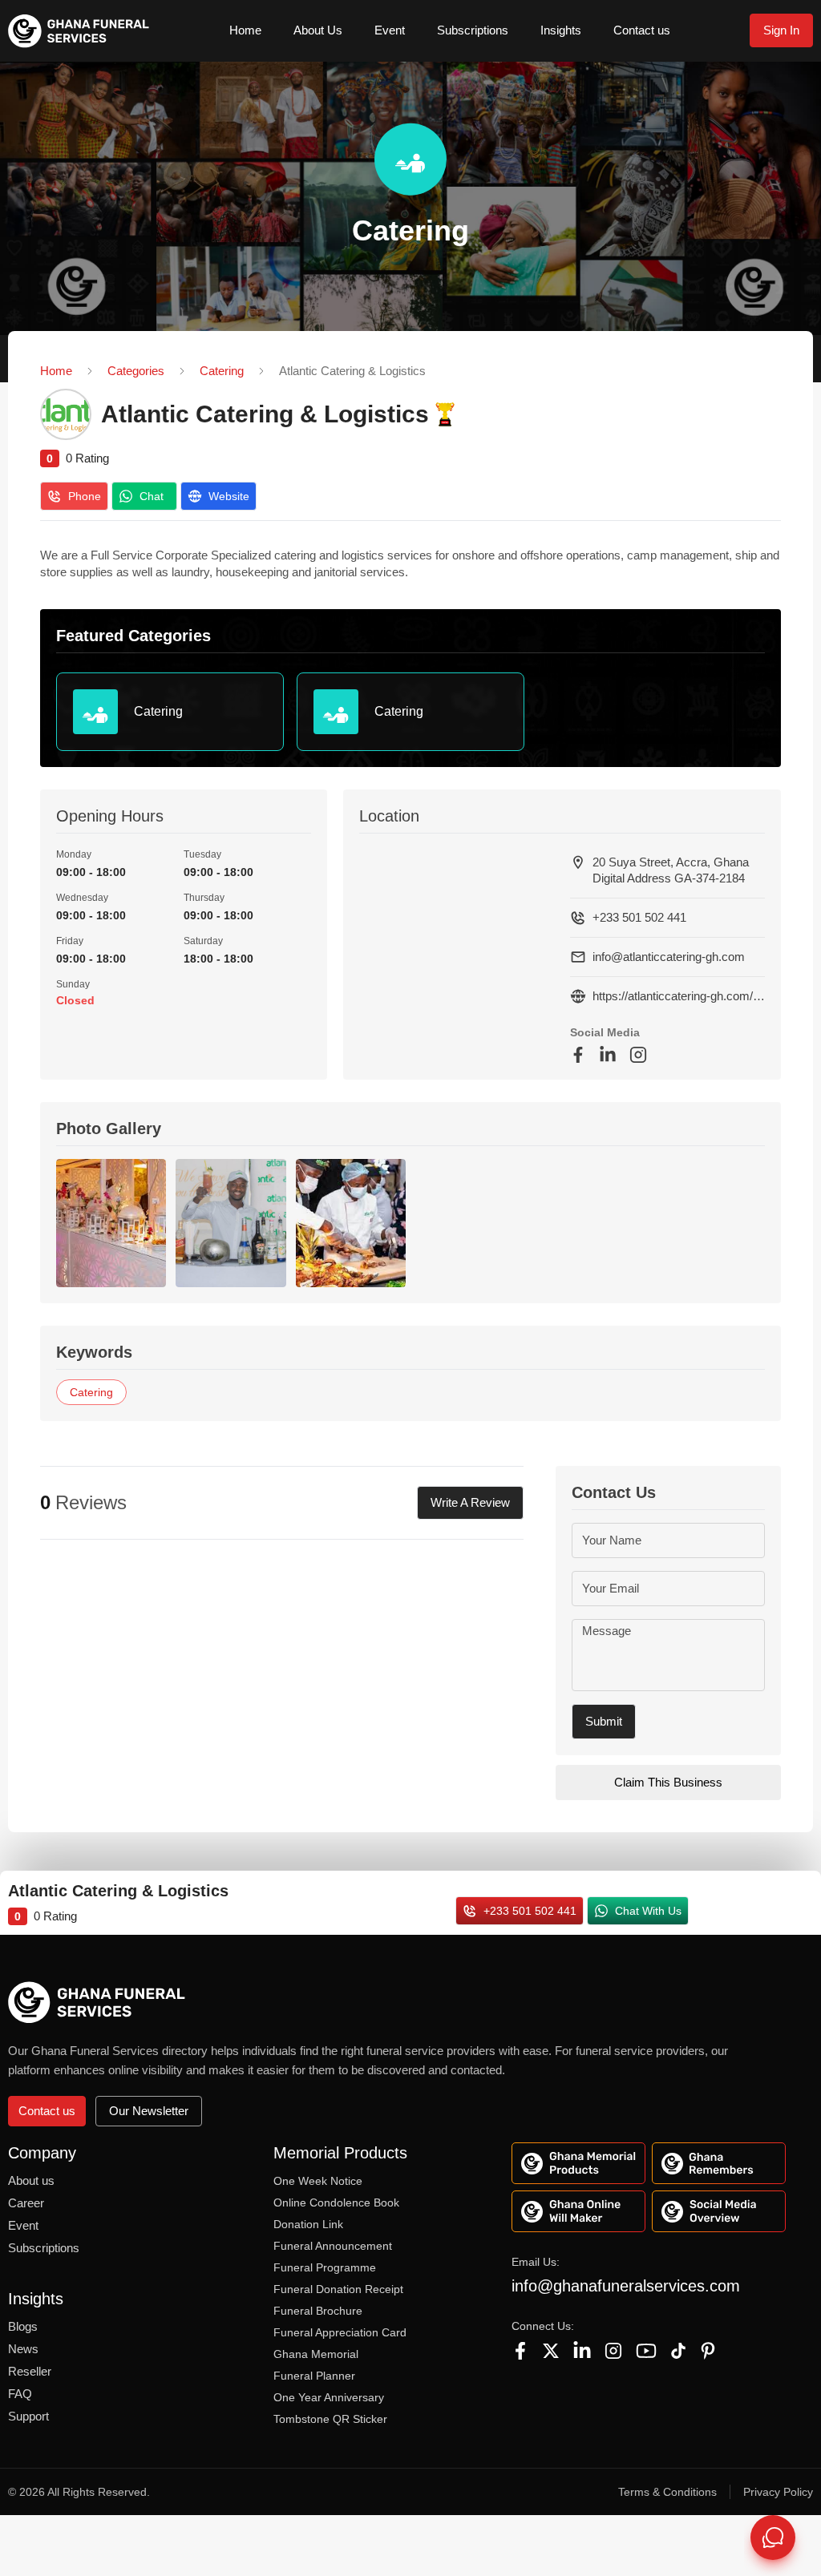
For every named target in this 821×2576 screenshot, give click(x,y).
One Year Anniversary (329, 2397)
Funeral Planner (314, 2376)
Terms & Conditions (667, 2492)
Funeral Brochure (318, 2311)
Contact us (642, 30)
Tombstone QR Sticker (330, 2419)
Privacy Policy (778, 2492)
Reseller (30, 2371)
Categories (136, 371)
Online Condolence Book (336, 2203)
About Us (318, 30)
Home (245, 30)
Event (390, 30)
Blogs (23, 2326)
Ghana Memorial (316, 2354)
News (23, 2349)
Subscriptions (473, 30)
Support (28, 2416)
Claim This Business (668, 1782)
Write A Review (470, 1502)
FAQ (20, 2394)
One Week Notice (318, 2181)
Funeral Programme (325, 2267)
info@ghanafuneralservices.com (626, 2286)
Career (26, 2203)
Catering (222, 371)
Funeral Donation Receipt (338, 2289)
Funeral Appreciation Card (340, 2332)
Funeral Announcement (333, 2246)
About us (31, 2180)
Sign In (781, 30)
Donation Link (308, 2224)
